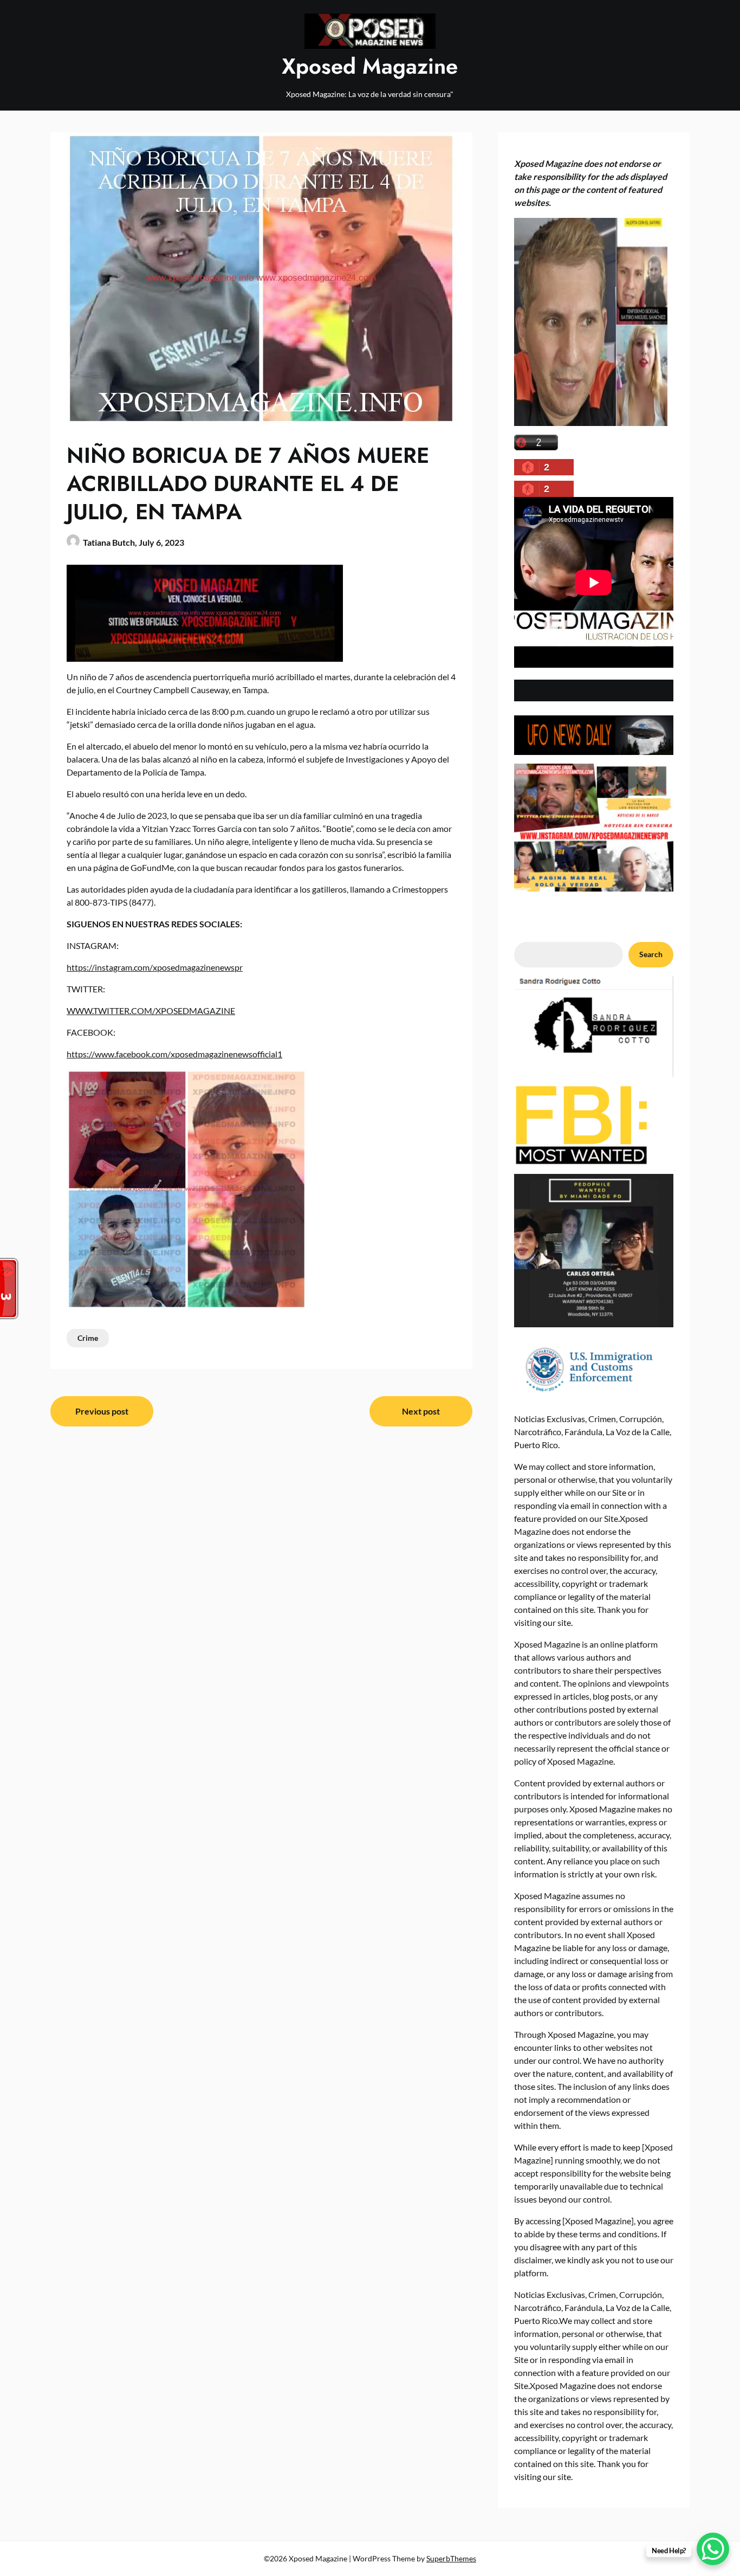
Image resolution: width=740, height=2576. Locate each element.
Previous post (102, 1411)
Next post (421, 1411)
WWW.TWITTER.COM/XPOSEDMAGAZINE (151, 1011)
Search (651, 954)
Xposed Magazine (370, 66)
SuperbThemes (451, 2558)
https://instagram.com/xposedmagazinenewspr (155, 967)
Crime (88, 1338)
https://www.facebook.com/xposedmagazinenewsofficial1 (174, 1054)
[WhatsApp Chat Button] (713, 2549)
